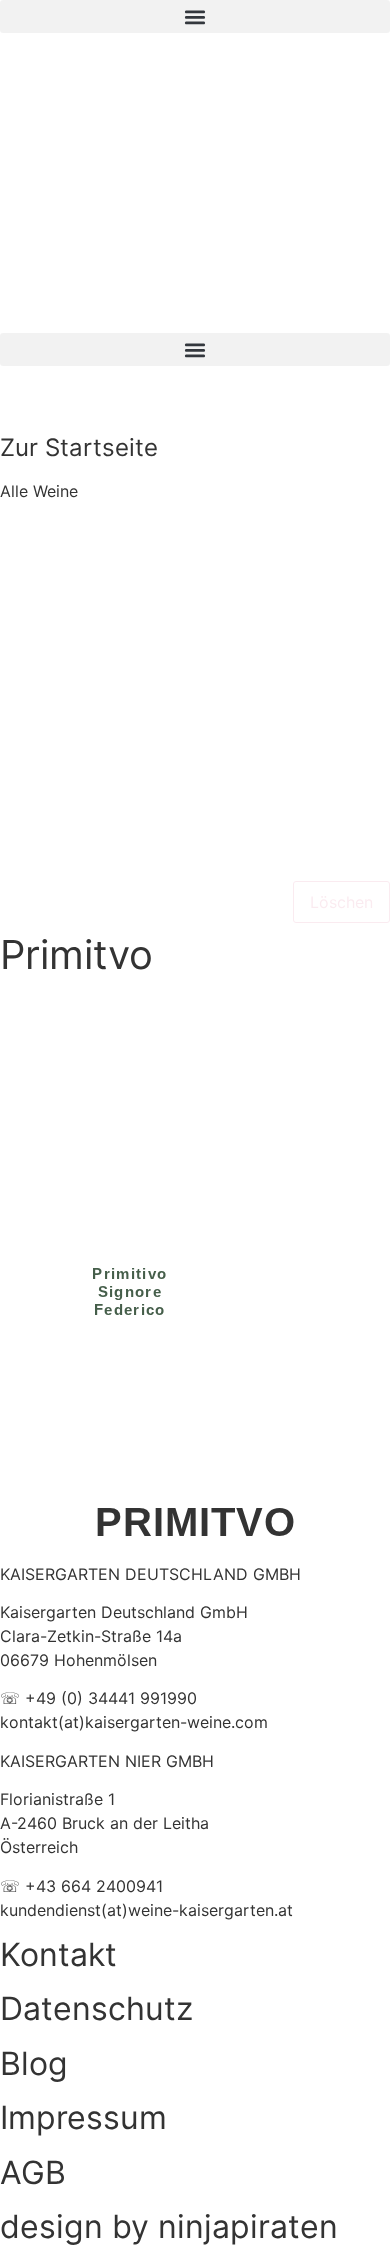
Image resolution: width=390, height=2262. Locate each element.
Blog (34, 2063)
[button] (195, 16)
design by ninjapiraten (169, 2226)
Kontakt (58, 1954)
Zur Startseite (79, 447)
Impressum (83, 2117)
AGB (33, 2172)
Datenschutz (96, 2008)
